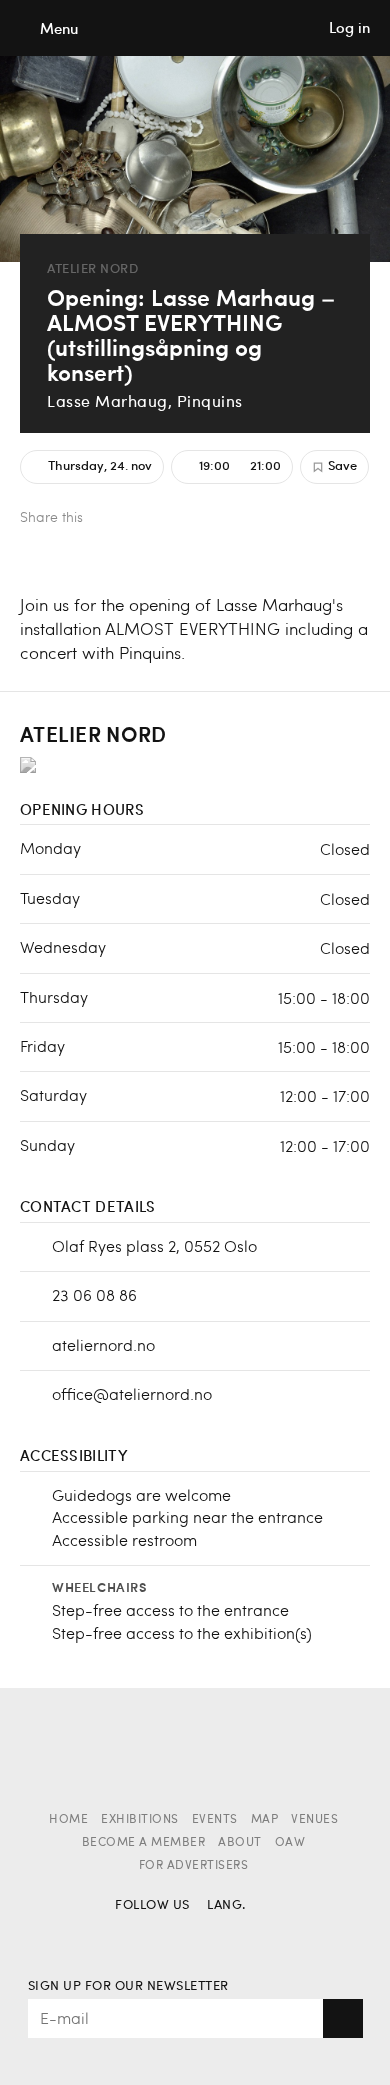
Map (265, 1820)
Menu (59, 28)
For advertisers (194, 1866)
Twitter (145, 519)
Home (68, 1820)
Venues (314, 1820)
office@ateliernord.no (132, 1393)
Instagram (166, 1934)
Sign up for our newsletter (128, 1986)
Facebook (112, 519)
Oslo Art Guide (195, 28)
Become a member (144, 1843)
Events (215, 1820)
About (240, 1843)
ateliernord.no (103, 1344)
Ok (343, 2018)
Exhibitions (140, 1820)
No (223, 1934)
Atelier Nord (92, 268)
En (258, 1934)
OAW (290, 1843)
